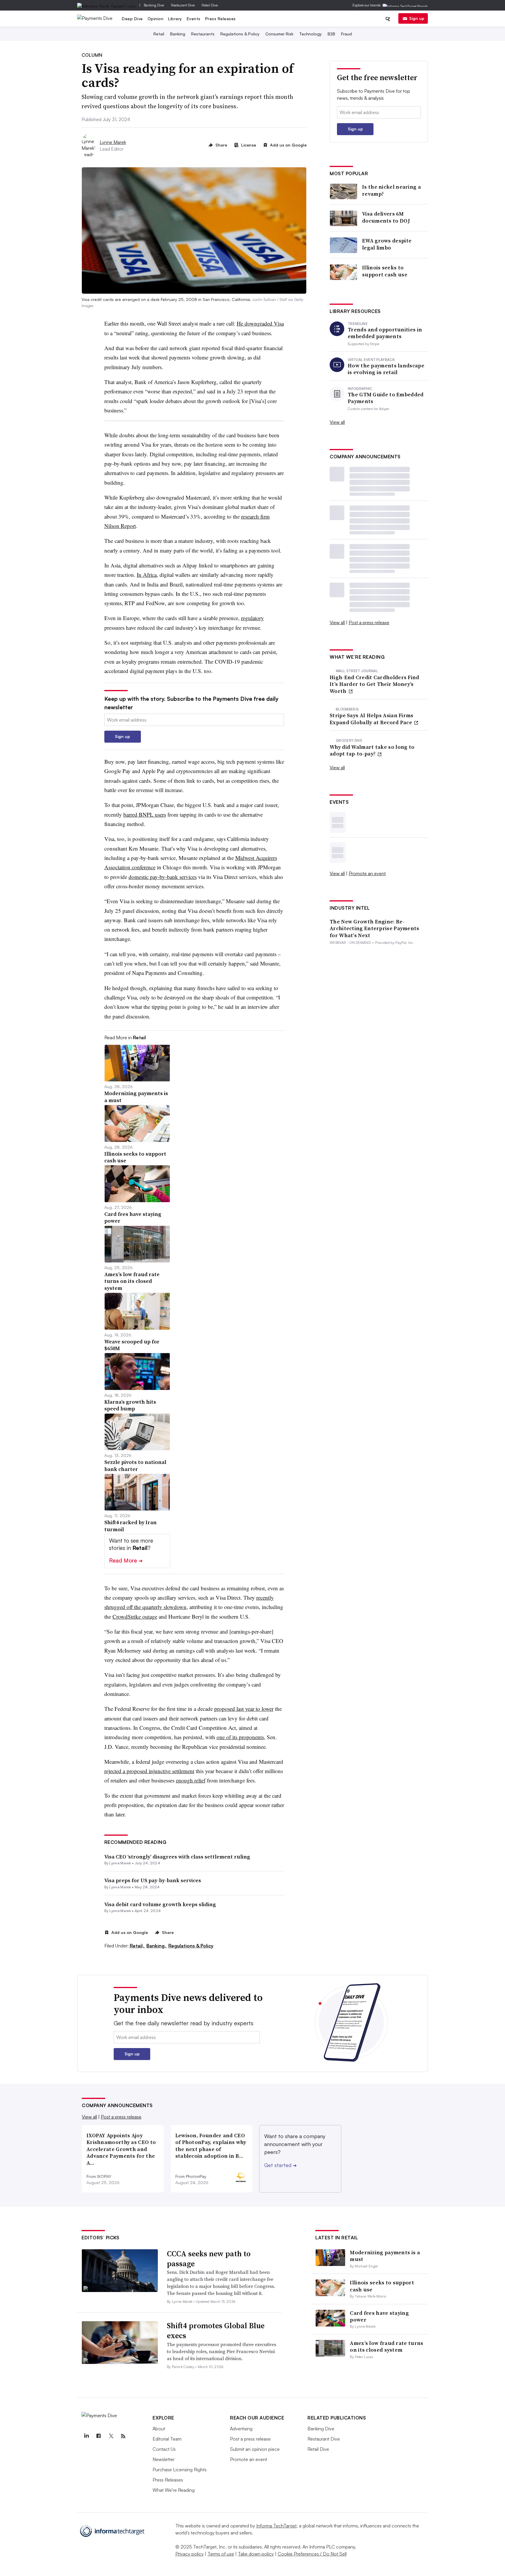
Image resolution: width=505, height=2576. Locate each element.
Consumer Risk (279, 34)
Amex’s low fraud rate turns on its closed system (386, 2346)
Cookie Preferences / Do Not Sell (312, 2554)
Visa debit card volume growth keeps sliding (160, 1904)
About (159, 2429)
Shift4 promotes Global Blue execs (216, 2331)
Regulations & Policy (240, 34)
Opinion (156, 19)
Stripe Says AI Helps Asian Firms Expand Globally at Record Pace (372, 719)
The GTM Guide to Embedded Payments (386, 398)
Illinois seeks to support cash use (385, 271)
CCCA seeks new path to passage (209, 2259)
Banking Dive (154, 5)
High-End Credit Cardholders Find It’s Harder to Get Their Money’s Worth (375, 684)
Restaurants (203, 34)
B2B (331, 34)
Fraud (346, 34)
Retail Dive (210, 5)
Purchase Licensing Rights (180, 2470)
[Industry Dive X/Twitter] (111, 2436)
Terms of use (221, 2554)
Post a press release (369, 622)
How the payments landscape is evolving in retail (386, 369)
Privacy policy (190, 2554)
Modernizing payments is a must (385, 2256)
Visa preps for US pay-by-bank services (153, 1880)
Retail (159, 34)
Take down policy (256, 2554)
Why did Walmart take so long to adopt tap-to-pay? (372, 750)
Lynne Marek (113, 142)
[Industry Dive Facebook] (98, 2436)
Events (194, 19)
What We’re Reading (174, 2490)
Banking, (157, 1946)
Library (175, 19)
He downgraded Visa (260, 323)
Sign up (417, 18)
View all (337, 422)
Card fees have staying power (379, 2316)
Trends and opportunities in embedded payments (385, 333)
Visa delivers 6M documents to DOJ (386, 217)
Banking (178, 34)
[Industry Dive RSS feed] (123, 2436)
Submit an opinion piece (255, 2449)
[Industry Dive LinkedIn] (86, 2436)
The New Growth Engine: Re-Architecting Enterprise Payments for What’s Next (375, 928)
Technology (311, 34)
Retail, (138, 1946)
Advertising (241, 2429)
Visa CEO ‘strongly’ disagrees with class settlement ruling (177, 1857)
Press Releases (220, 19)
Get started (280, 2165)
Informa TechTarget (276, 2526)
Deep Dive (132, 19)
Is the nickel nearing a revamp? (391, 190)
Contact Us (164, 2449)
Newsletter (164, 2459)
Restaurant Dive (183, 5)
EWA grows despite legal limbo (387, 244)
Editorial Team (167, 2439)
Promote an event (367, 873)
